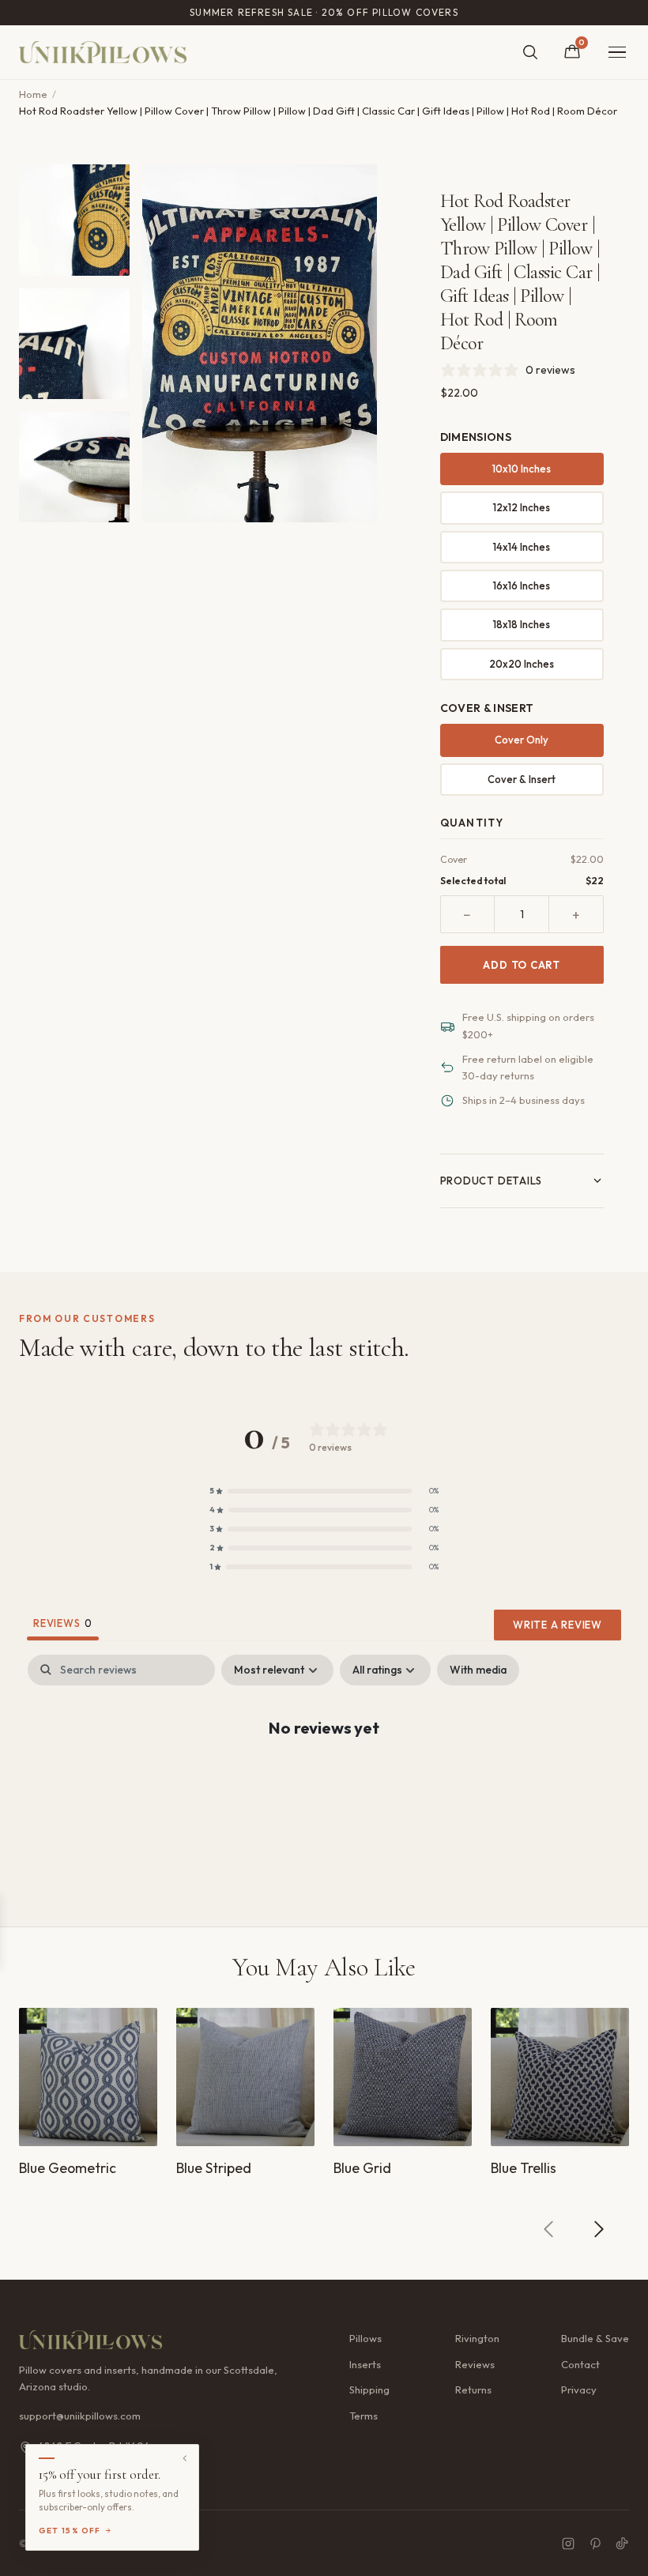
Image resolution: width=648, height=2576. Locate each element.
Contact (580, 2364)
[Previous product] (549, 2229)
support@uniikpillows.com (80, 2416)
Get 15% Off (70, 2531)
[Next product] (598, 2229)
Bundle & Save (595, 2338)
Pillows (365, 2338)
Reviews (475, 2364)
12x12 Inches (522, 507)
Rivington (477, 2338)
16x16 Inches (522, 586)
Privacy (579, 2390)
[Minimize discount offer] (185, 2458)
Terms (364, 2416)
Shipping (369, 2390)
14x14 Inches (522, 547)
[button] (324, 1491)
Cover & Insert (522, 779)
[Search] (530, 52)
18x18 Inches (522, 624)
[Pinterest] (595, 2544)
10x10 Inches (522, 469)
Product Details (492, 1181)
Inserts (365, 2364)
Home (33, 94)
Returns (473, 2390)
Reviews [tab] (63, 1623)
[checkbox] (478, 1670)
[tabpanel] (324, 1778)
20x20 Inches (522, 664)
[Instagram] (568, 2544)
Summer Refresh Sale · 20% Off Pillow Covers (324, 12)
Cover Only (522, 740)
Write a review (558, 1625)
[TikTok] (622, 2544)
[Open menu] (617, 53)
